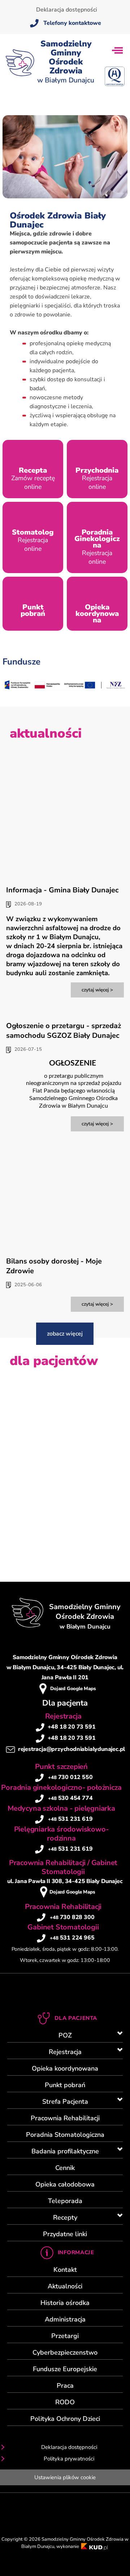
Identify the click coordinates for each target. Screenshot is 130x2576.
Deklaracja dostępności (67, 10)
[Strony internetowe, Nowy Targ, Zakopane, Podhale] (95, 2546)
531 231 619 (70, 1819)
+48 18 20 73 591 (72, 1727)
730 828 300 (72, 1917)
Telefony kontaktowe (72, 23)
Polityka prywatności (69, 2459)
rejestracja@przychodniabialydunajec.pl (71, 1749)
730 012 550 (70, 1777)
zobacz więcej (65, 1334)
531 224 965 (72, 1938)
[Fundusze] (65, 692)
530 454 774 (70, 1798)
